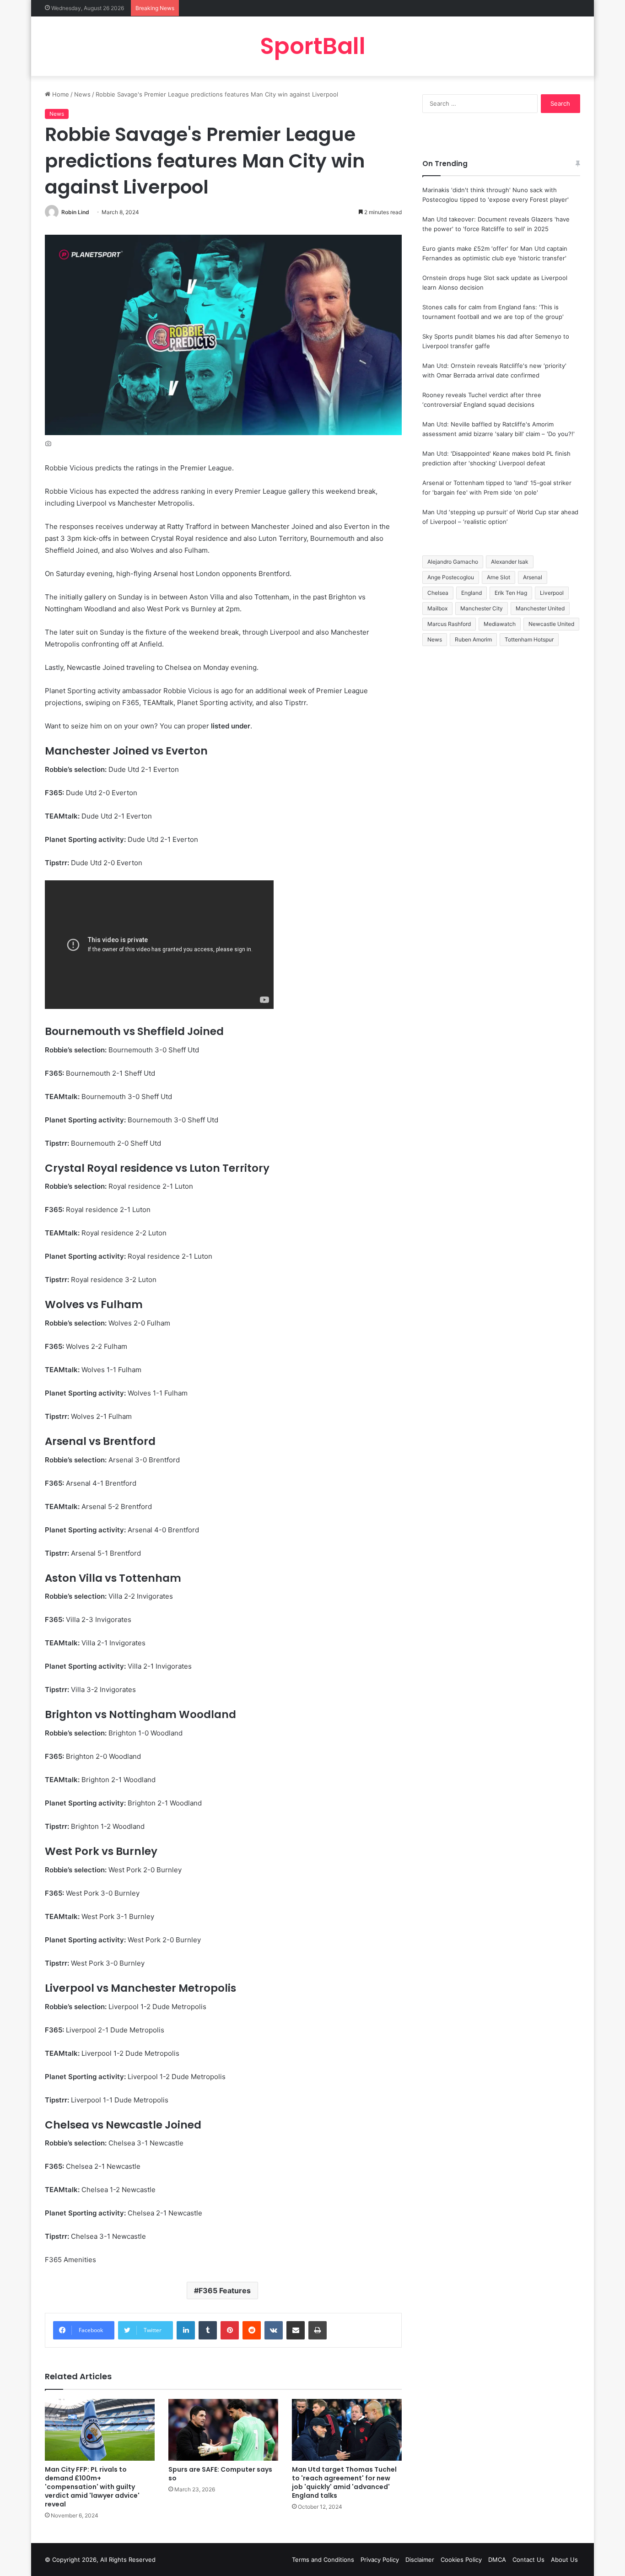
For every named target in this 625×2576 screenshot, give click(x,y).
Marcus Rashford (449, 624)
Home (60, 94)
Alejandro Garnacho (453, 562)
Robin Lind (75, 212)
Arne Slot (498, 577)
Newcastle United (551, 624)
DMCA (497, 2560)
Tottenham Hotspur (529, 639)
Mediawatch (500, 624)
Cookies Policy (461, 2560)
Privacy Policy (380, 2560)
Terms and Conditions (323, 2560)
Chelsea (438, 593)
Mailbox (437, 608)
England (471, 593)
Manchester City (482, 608)
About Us (564, 2560)
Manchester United (540, 608)
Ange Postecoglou (451, 577)
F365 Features (225, 2290)
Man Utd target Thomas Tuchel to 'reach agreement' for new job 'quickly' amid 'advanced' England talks (344, 2482)
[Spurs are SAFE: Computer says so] (223, 2430)
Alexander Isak (510, 562)
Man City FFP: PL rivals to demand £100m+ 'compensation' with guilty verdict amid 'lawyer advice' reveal (92, 2487)
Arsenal (533, 577)
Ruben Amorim (473, 639)
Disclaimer (420, 2560)
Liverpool (552, 593)
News (82, 94)
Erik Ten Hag (511, 593)
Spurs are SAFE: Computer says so (220, 2474)
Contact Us (528, 2560)
